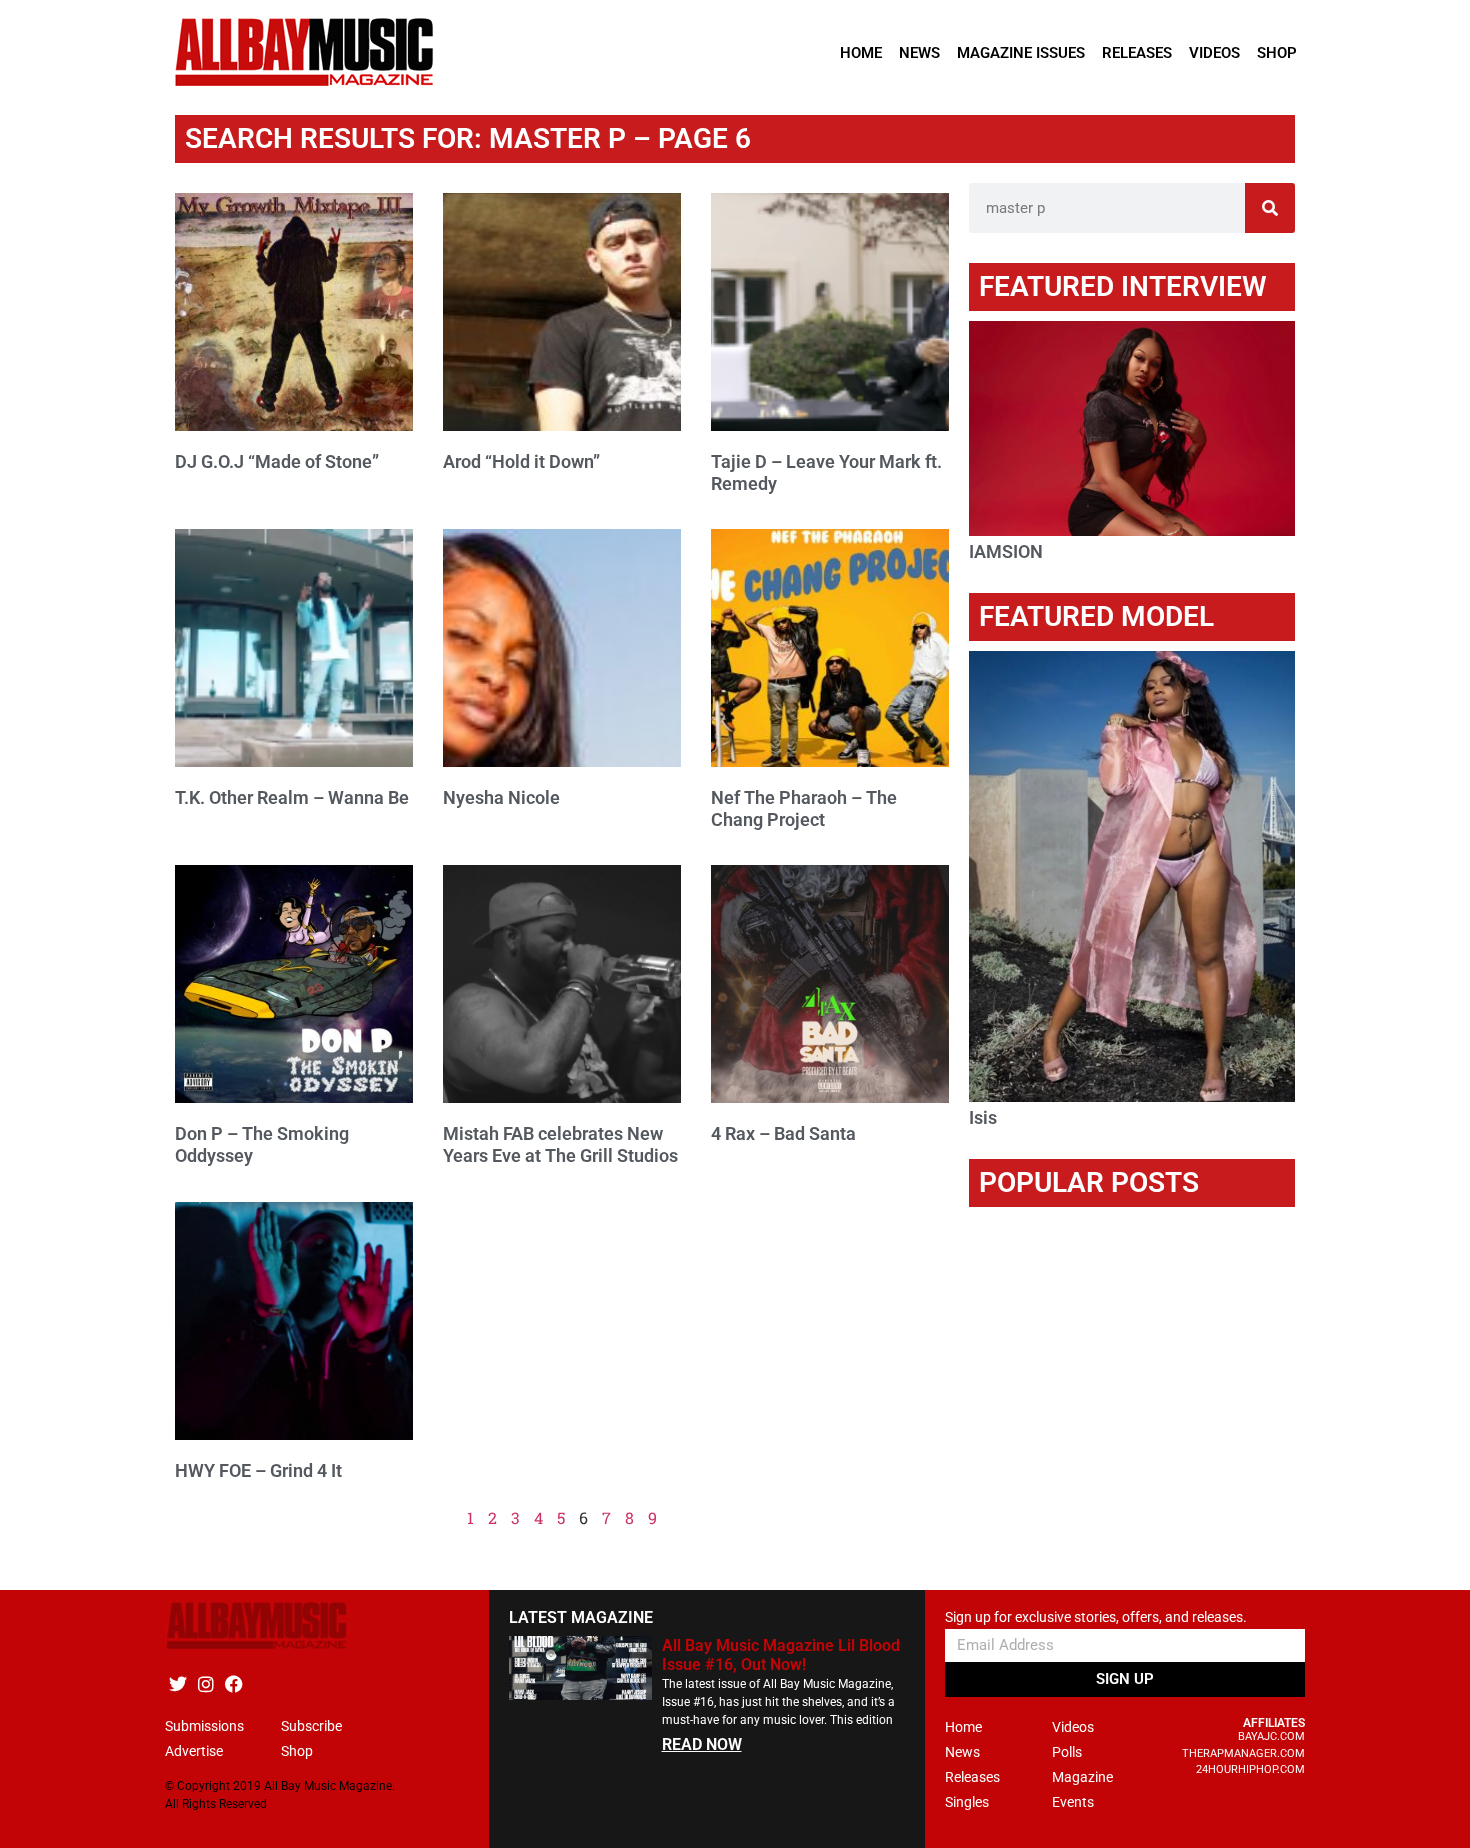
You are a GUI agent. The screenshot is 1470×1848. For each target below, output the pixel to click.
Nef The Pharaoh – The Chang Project (804, 808)
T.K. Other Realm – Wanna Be (292, 797)
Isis (983, 1117)
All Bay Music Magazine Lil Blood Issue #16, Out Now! (781, 1655)
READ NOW (702, 1744)
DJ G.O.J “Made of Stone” (277, 461)
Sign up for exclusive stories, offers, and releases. (1096, 1617)
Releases (1137, 53)
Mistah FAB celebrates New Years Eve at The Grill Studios (560, 1144)
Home (861, 53)
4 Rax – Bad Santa (783, 1133)
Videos (1214, 53)
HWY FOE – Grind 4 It (258, 1470)
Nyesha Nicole (501, 797)
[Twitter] (177, 1683)
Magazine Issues (1021, 53)
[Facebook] (233, 1683)
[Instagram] (205, 1683)
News (919, 53)
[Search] (1270, 208)
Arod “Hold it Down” (521, 461)
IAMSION (1006, 551)
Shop (1277, 53)
